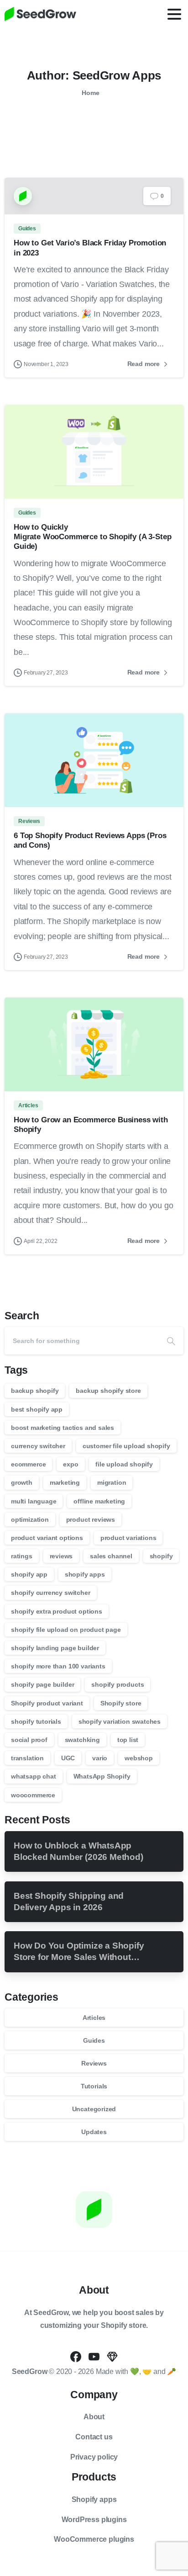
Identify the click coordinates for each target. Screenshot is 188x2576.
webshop (139, 1758)
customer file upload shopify (126, 1446)
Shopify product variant (47, 1703)
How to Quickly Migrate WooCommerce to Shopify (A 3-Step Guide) (92, 536)
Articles (94, 2018)
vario (100, 1758)
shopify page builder (42, 1684)
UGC (68, 1758)
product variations (128, 1538)
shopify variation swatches (120, 1721)
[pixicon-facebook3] (76, 2356)
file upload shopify (124, 1464)
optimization (30, 1519)
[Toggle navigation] (174, 14)
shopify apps (85, 1574)
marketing (65, 1482)
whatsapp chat (34, 1776)
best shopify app (37, 1409)
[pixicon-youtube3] (94, 2356)
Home (90, 93)
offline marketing (99, 1501)
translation (27, 1758)
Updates (94, 2132)
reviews (61, 1556)
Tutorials (94, 2086)
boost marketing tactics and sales (63, 1428)
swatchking (82, 1740)
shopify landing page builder (55, 1648)
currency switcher (38, 1446)
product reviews (91, 1519)
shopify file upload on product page (66, 1630)
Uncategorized (94, 2109)
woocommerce (33, 1795)
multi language (34, 1501)
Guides (94, 2040)
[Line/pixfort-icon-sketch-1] (112, 2356)
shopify (161, 1556)
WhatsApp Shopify (102, 1776)
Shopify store (121, 1703)
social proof (29, 1740)
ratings (22, 1556)
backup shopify (35, 1391)
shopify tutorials (36, 1721)
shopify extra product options (57, 1611)
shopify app (29, 1574)
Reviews (94, 2063)
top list (128, 1740)
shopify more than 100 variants (58, 1666)
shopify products (117, 1684)
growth (22, 1482)
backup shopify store (108, 1391)
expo (70, 1464)
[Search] (171, 1341)
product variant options (47, 1538)
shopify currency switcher (51, 1593)
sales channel (111, 1556)
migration (112, 1482)
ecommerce (28, 1464)
